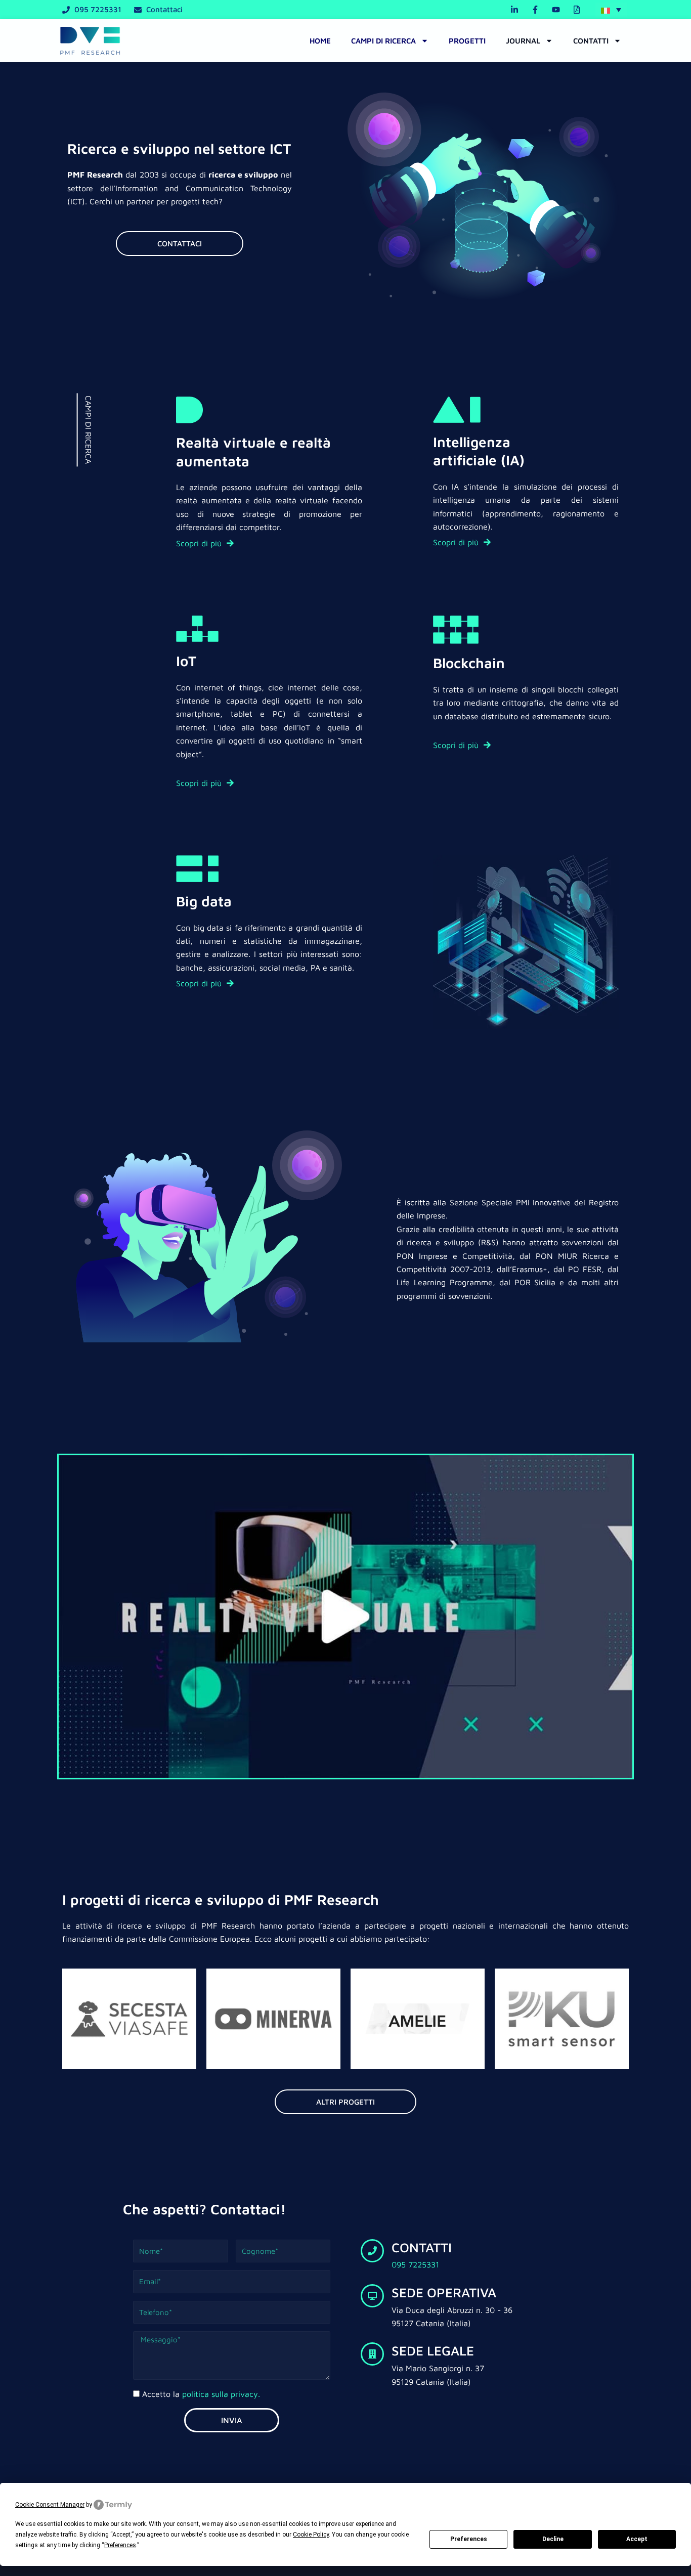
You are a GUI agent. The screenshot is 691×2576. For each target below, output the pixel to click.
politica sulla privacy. (221, 2394)
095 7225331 (415, 2264)
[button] (611, 10)
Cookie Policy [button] (311, 2535)
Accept (637, 2539)
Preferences (469, 2539)
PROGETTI (467, 41)
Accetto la (201, 2394)
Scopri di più (200, 543)
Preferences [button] (120, 2545)
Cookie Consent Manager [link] (50, 2505)
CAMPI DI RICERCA (383, 41)
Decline (553, 2539)
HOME (320, 41)
